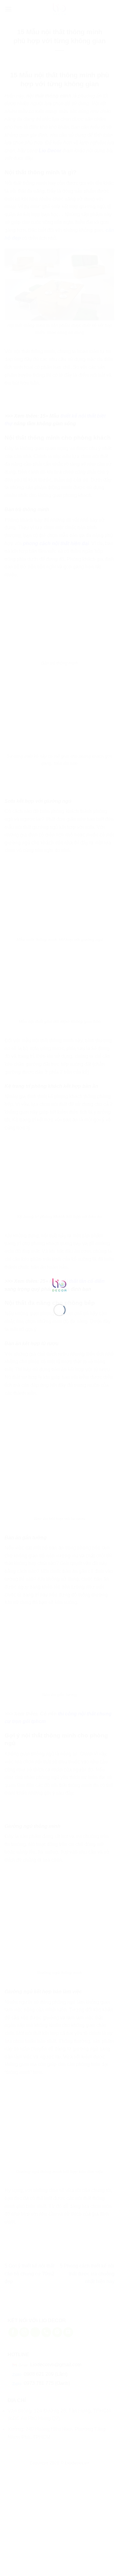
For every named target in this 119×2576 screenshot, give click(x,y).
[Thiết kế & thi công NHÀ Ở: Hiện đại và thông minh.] (60, 1285)
